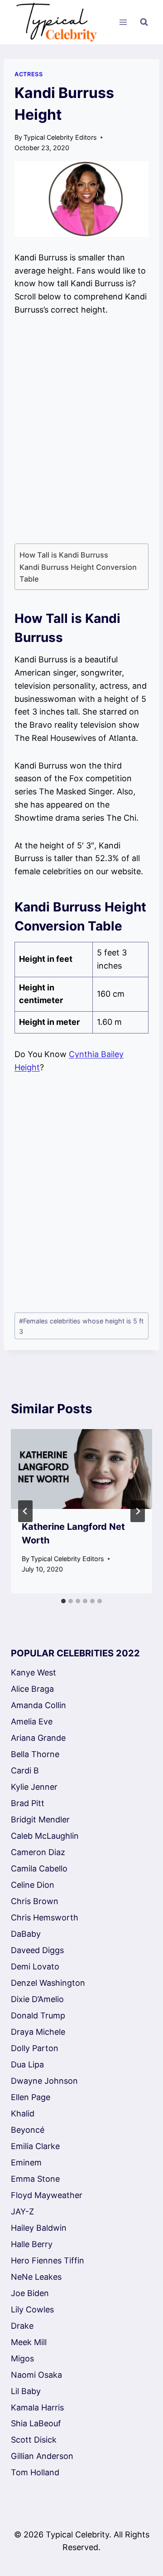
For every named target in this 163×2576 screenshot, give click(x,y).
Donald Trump (38, 2015)
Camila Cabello (39, 1868)
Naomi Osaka (36, 2375)
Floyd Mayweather (47, 2195)
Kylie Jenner (34, 1787)
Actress (29, 74)
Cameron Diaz (38, 1852)
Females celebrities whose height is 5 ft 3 (81, 1326)
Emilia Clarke (35, 2146)
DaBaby (26, 1934)
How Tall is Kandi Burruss (64, 555)
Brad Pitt (28, 1803)
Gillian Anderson (42, 2456)
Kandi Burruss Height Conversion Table (78, 573)
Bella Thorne (35, 1754)
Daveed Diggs (37, 1950)
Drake (22, 2326)
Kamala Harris (37, 2407)
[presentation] (81, 1469)
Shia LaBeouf (36, 2423)
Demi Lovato (35, 1966)
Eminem (26, 2162)
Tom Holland (35, 2472)
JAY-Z (22, 2211)
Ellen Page (31, 2097)
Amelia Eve (32, 1721)
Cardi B (25, 1770)
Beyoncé (28, 2130)
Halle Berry (32, 2244)
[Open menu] (123, 22)
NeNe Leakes (36, 2277)
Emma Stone (35, 2179)
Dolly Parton (35, 2048)
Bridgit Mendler (40, 1819)
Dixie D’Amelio (37, 1999)
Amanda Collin (38, 1705)
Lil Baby (26, 2391)
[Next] (138, 1511)
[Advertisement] (81, 430)
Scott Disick (34, 2440)
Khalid (23, 2113)
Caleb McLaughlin (45, 1836)
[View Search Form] (144, 22)
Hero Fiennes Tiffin (48, 2260)
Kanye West (34, 1672)
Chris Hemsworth (45, 1917)
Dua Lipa (27, 2064)
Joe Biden (30, 2293)
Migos (22, 2358)
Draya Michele (38, 2032)
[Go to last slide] (25, 1511)
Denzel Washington (48, 1983)
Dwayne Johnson (44, 2081)
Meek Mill (29, 2342)
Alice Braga (32, 1689)
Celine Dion (33, 1885)
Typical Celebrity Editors (60, 137)
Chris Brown (35, 1901)
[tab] (63, 1601)
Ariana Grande (38, 1738)
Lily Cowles (32, 2309)
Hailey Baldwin (39, 2228)
